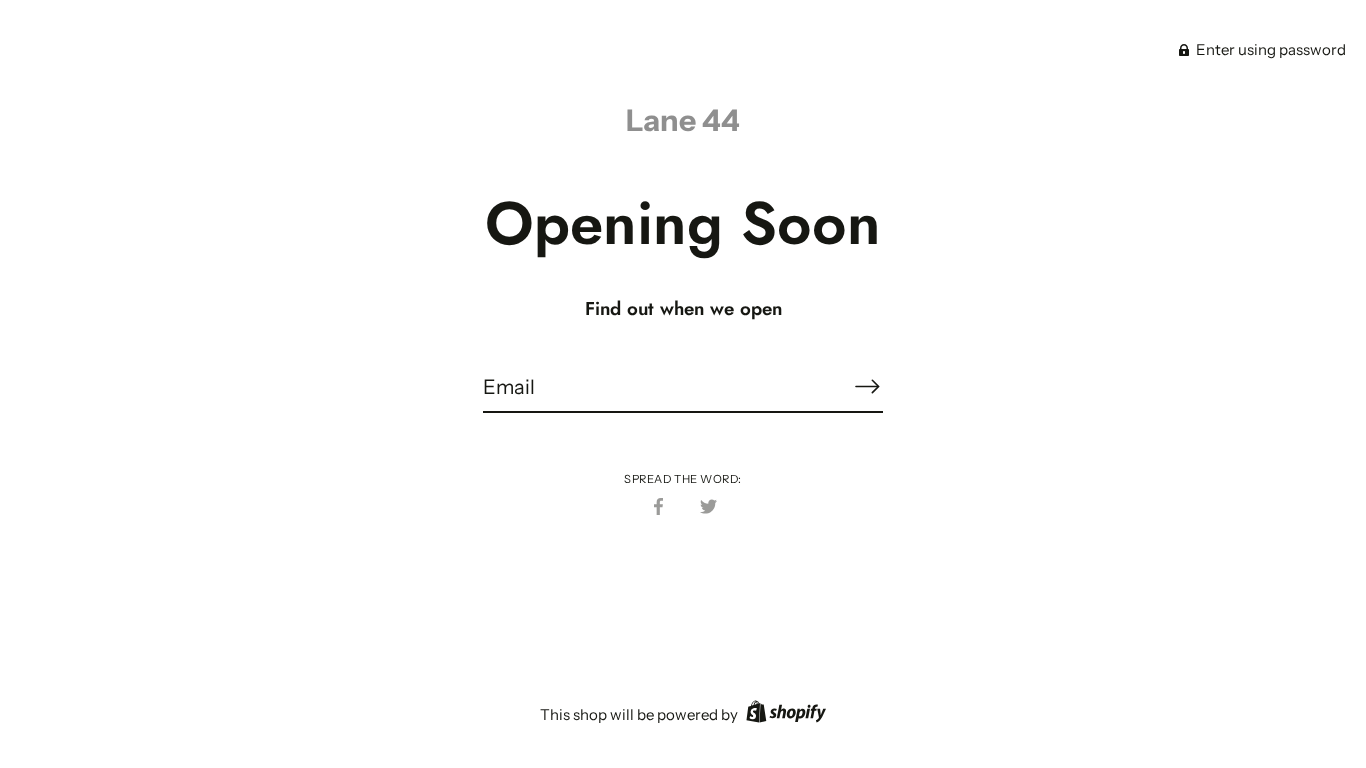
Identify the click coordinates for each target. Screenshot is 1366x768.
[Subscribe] (867, 386)
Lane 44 (683, 120)
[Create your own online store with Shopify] (783, 714)
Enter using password (1269, 49)
